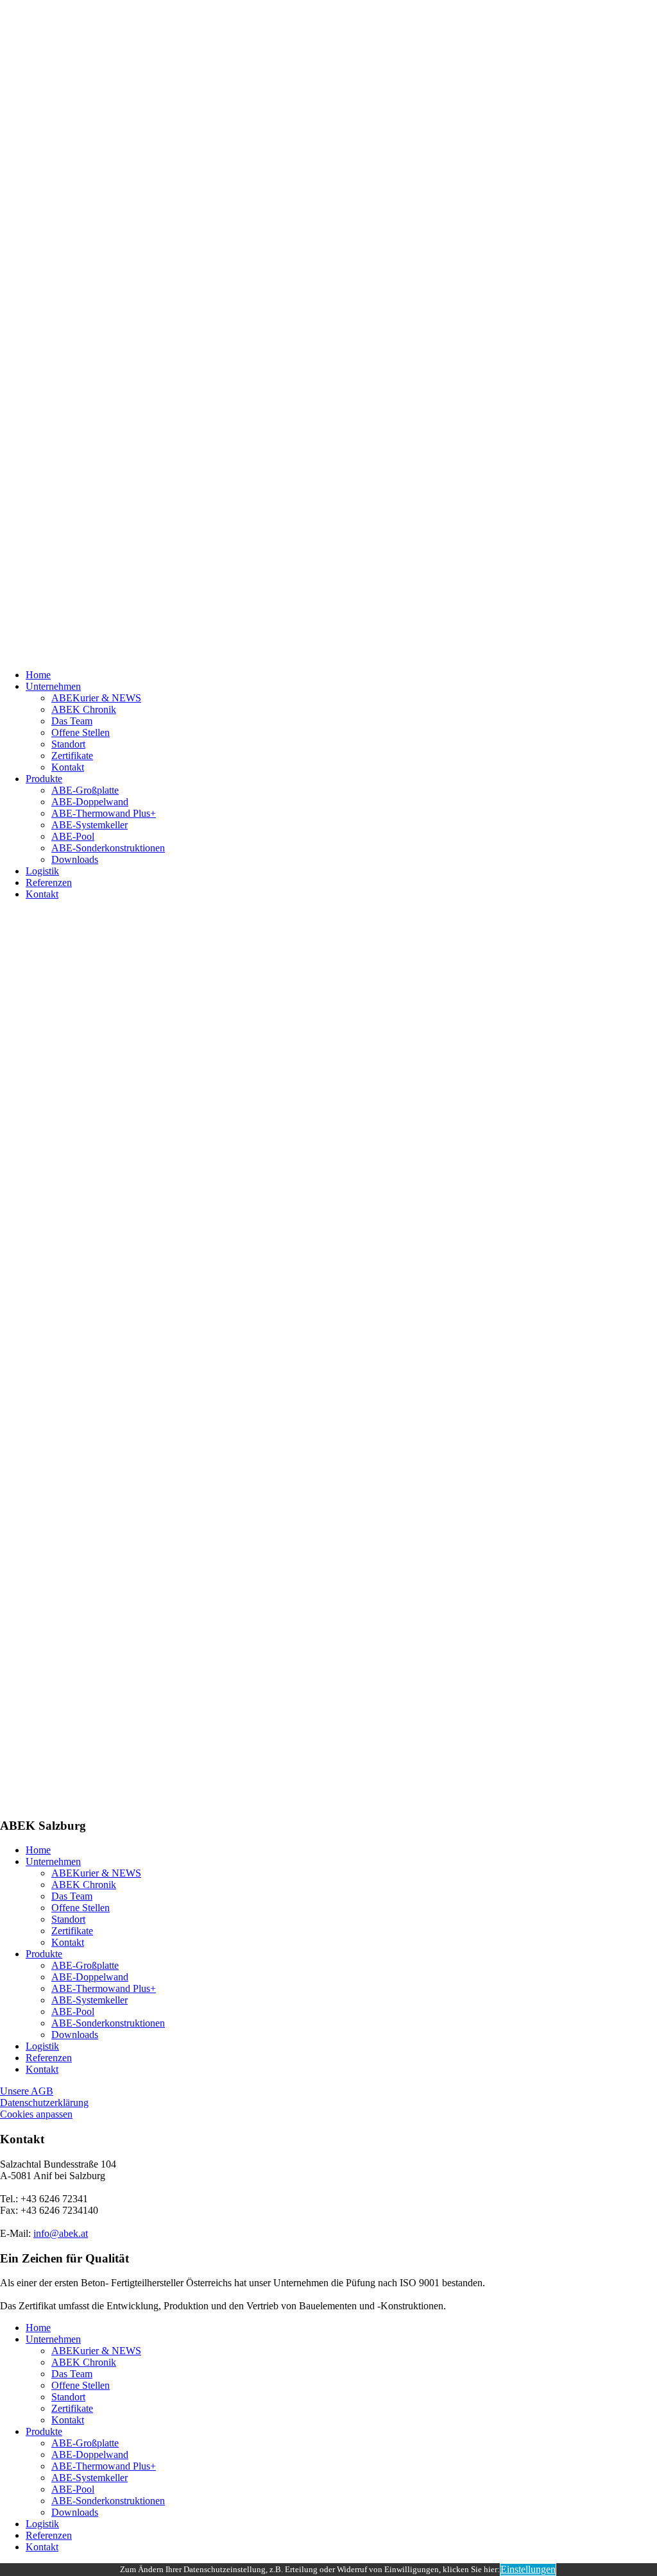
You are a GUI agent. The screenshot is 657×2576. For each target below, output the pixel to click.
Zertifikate (72, 756)
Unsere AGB (27, 2091)
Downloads (75, 859)
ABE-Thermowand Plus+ (104, 813)
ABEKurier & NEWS (96, 698)
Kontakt (68, 767)
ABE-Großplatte (85, 790)
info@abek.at (61, 2233)
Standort (68, 744)
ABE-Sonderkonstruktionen (108, 848)
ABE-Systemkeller (90, 825)
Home (38, 675)
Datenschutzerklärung (44, 2103)
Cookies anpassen (36, 2114)
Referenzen (49, 882)
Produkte (44, 779)
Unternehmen (53, 686)
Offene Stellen (81, 732)
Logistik (42, 871)
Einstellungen (528, 2569)
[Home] (328, 330)
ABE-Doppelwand (90, 802)
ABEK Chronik (84, 709)
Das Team (72, 721)
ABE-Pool (73, 836)
